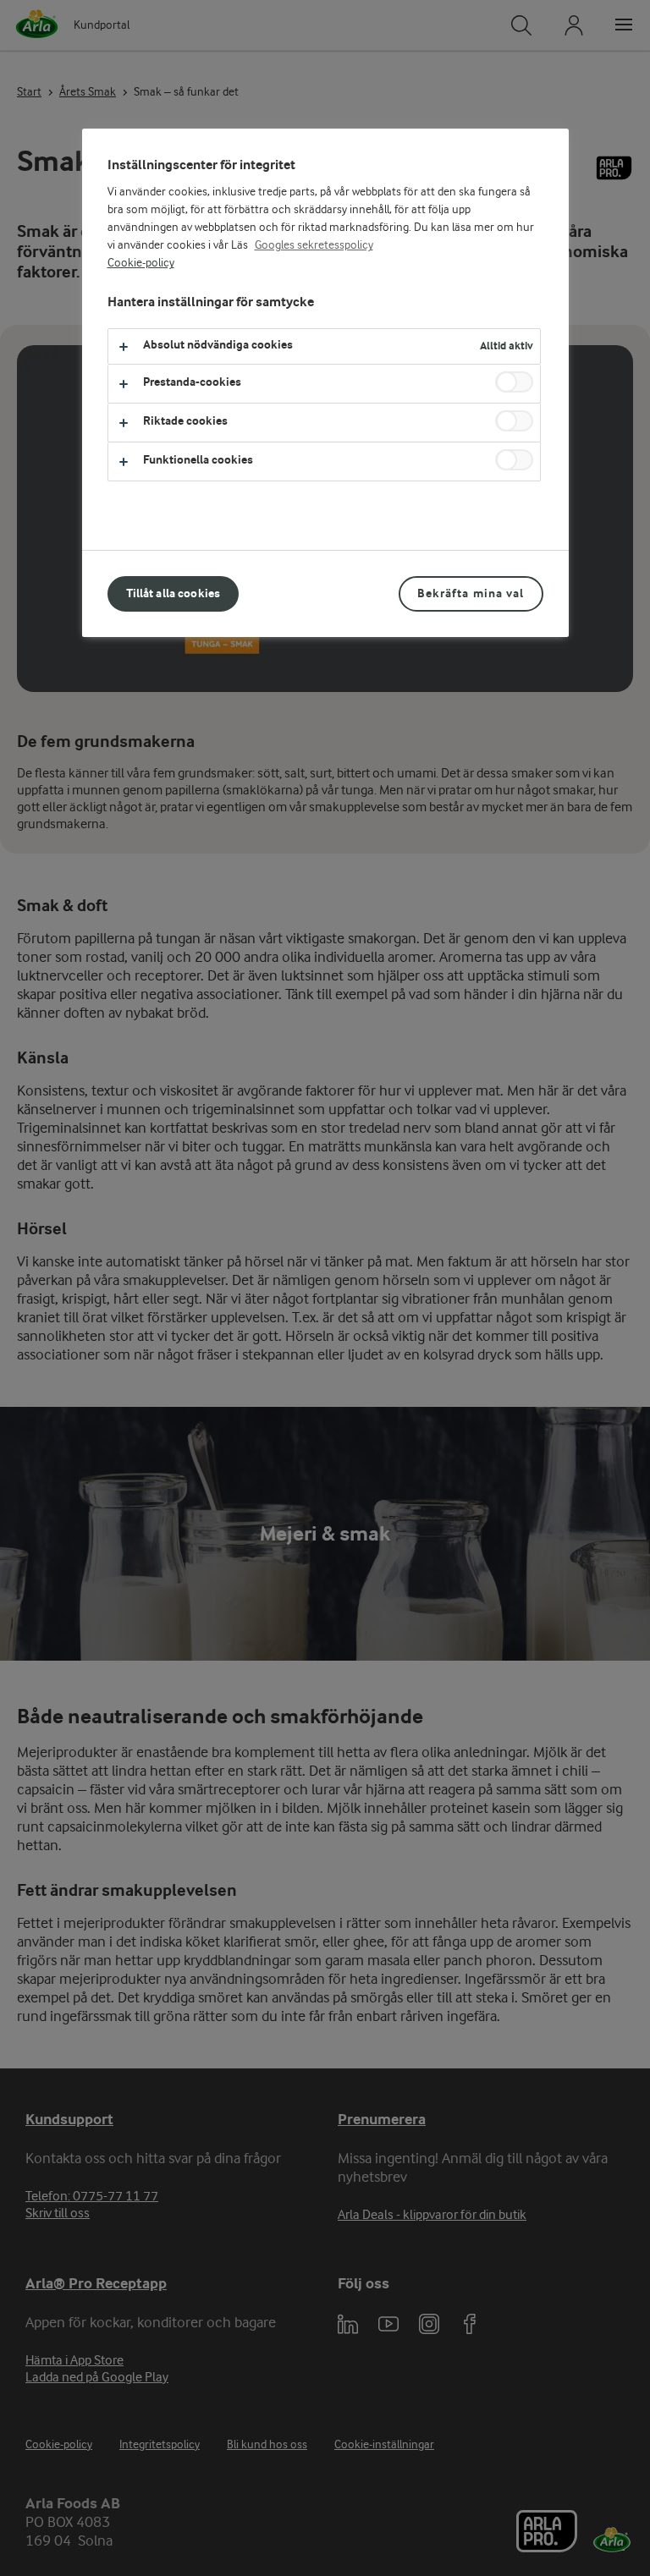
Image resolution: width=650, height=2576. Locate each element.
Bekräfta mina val (471, 593)
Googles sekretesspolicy (314, 245)
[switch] (514, 382)
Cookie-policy (141, 263)
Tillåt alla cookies (174, 593)
